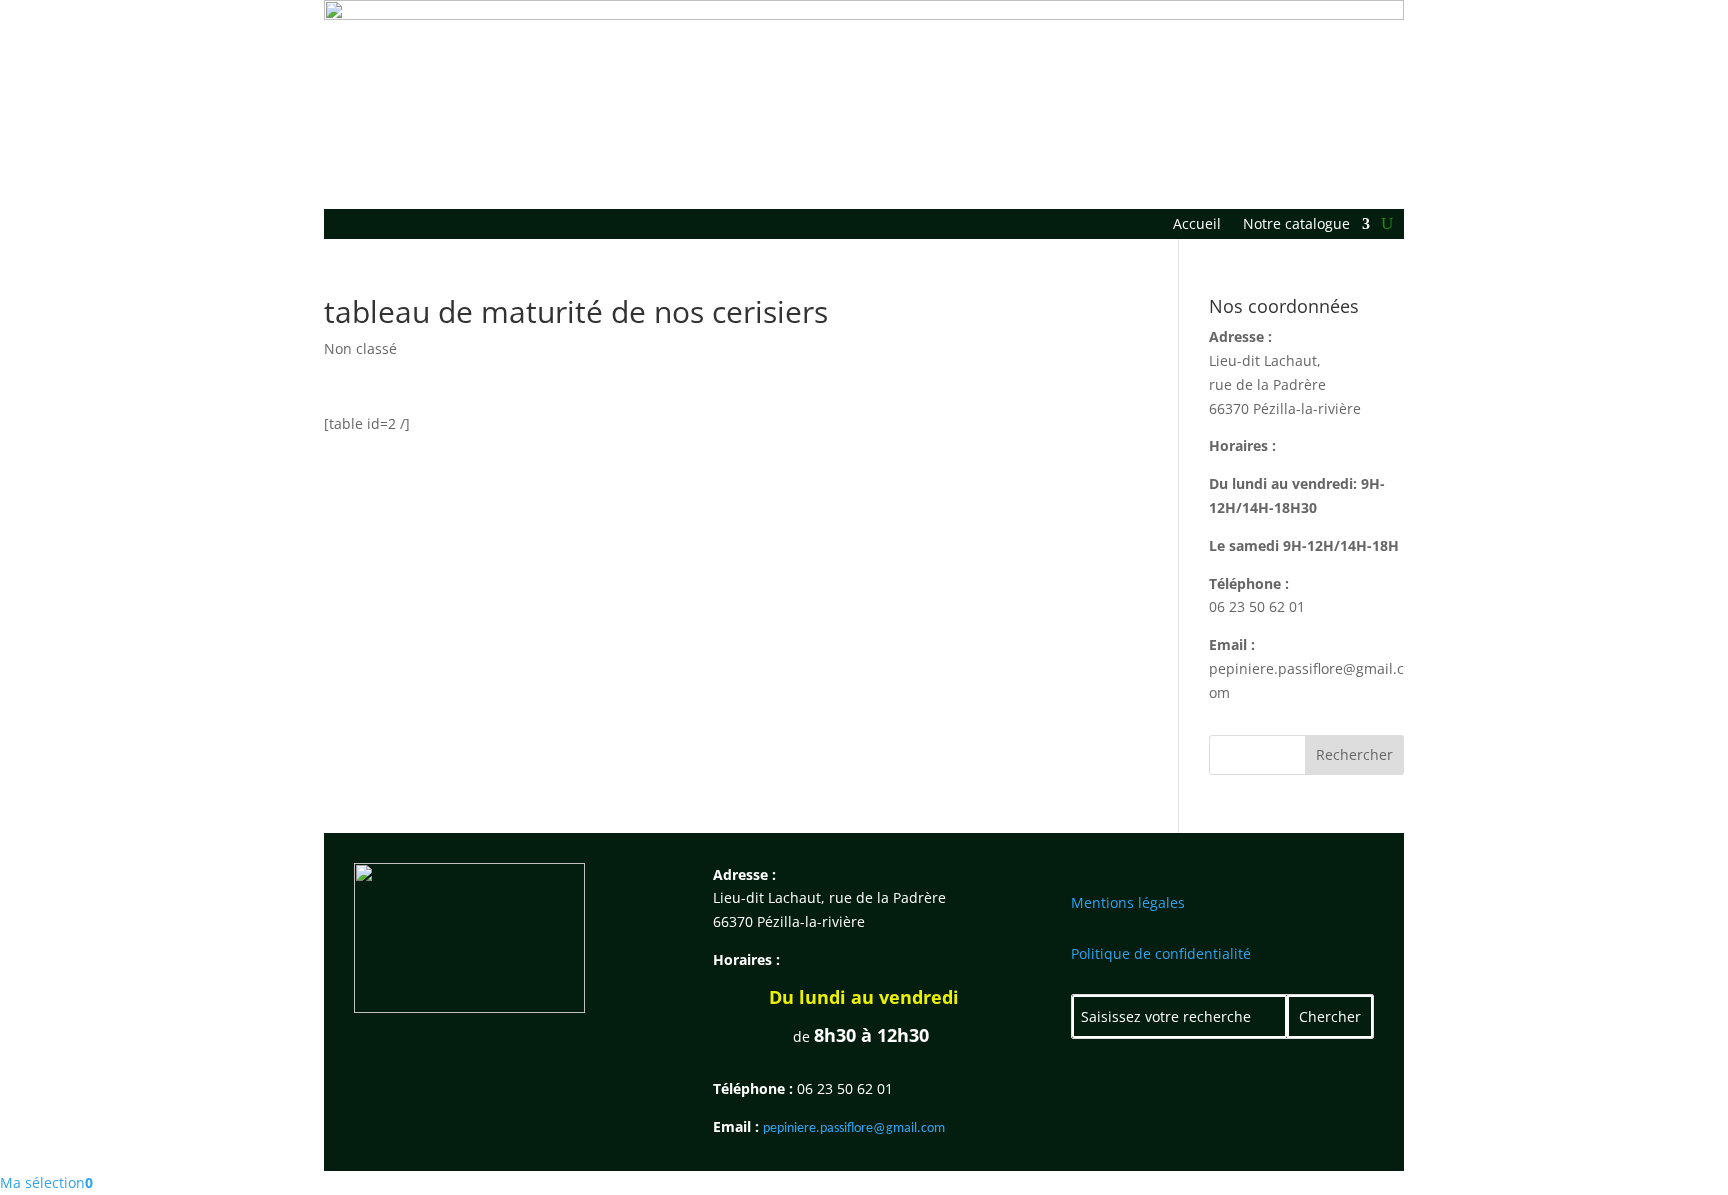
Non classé (360, 348)
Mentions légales (1128, 902)
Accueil (1197, 225)
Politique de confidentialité (1161, 953)
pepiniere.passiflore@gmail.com (854, 1128)
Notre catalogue (1296, 225)
